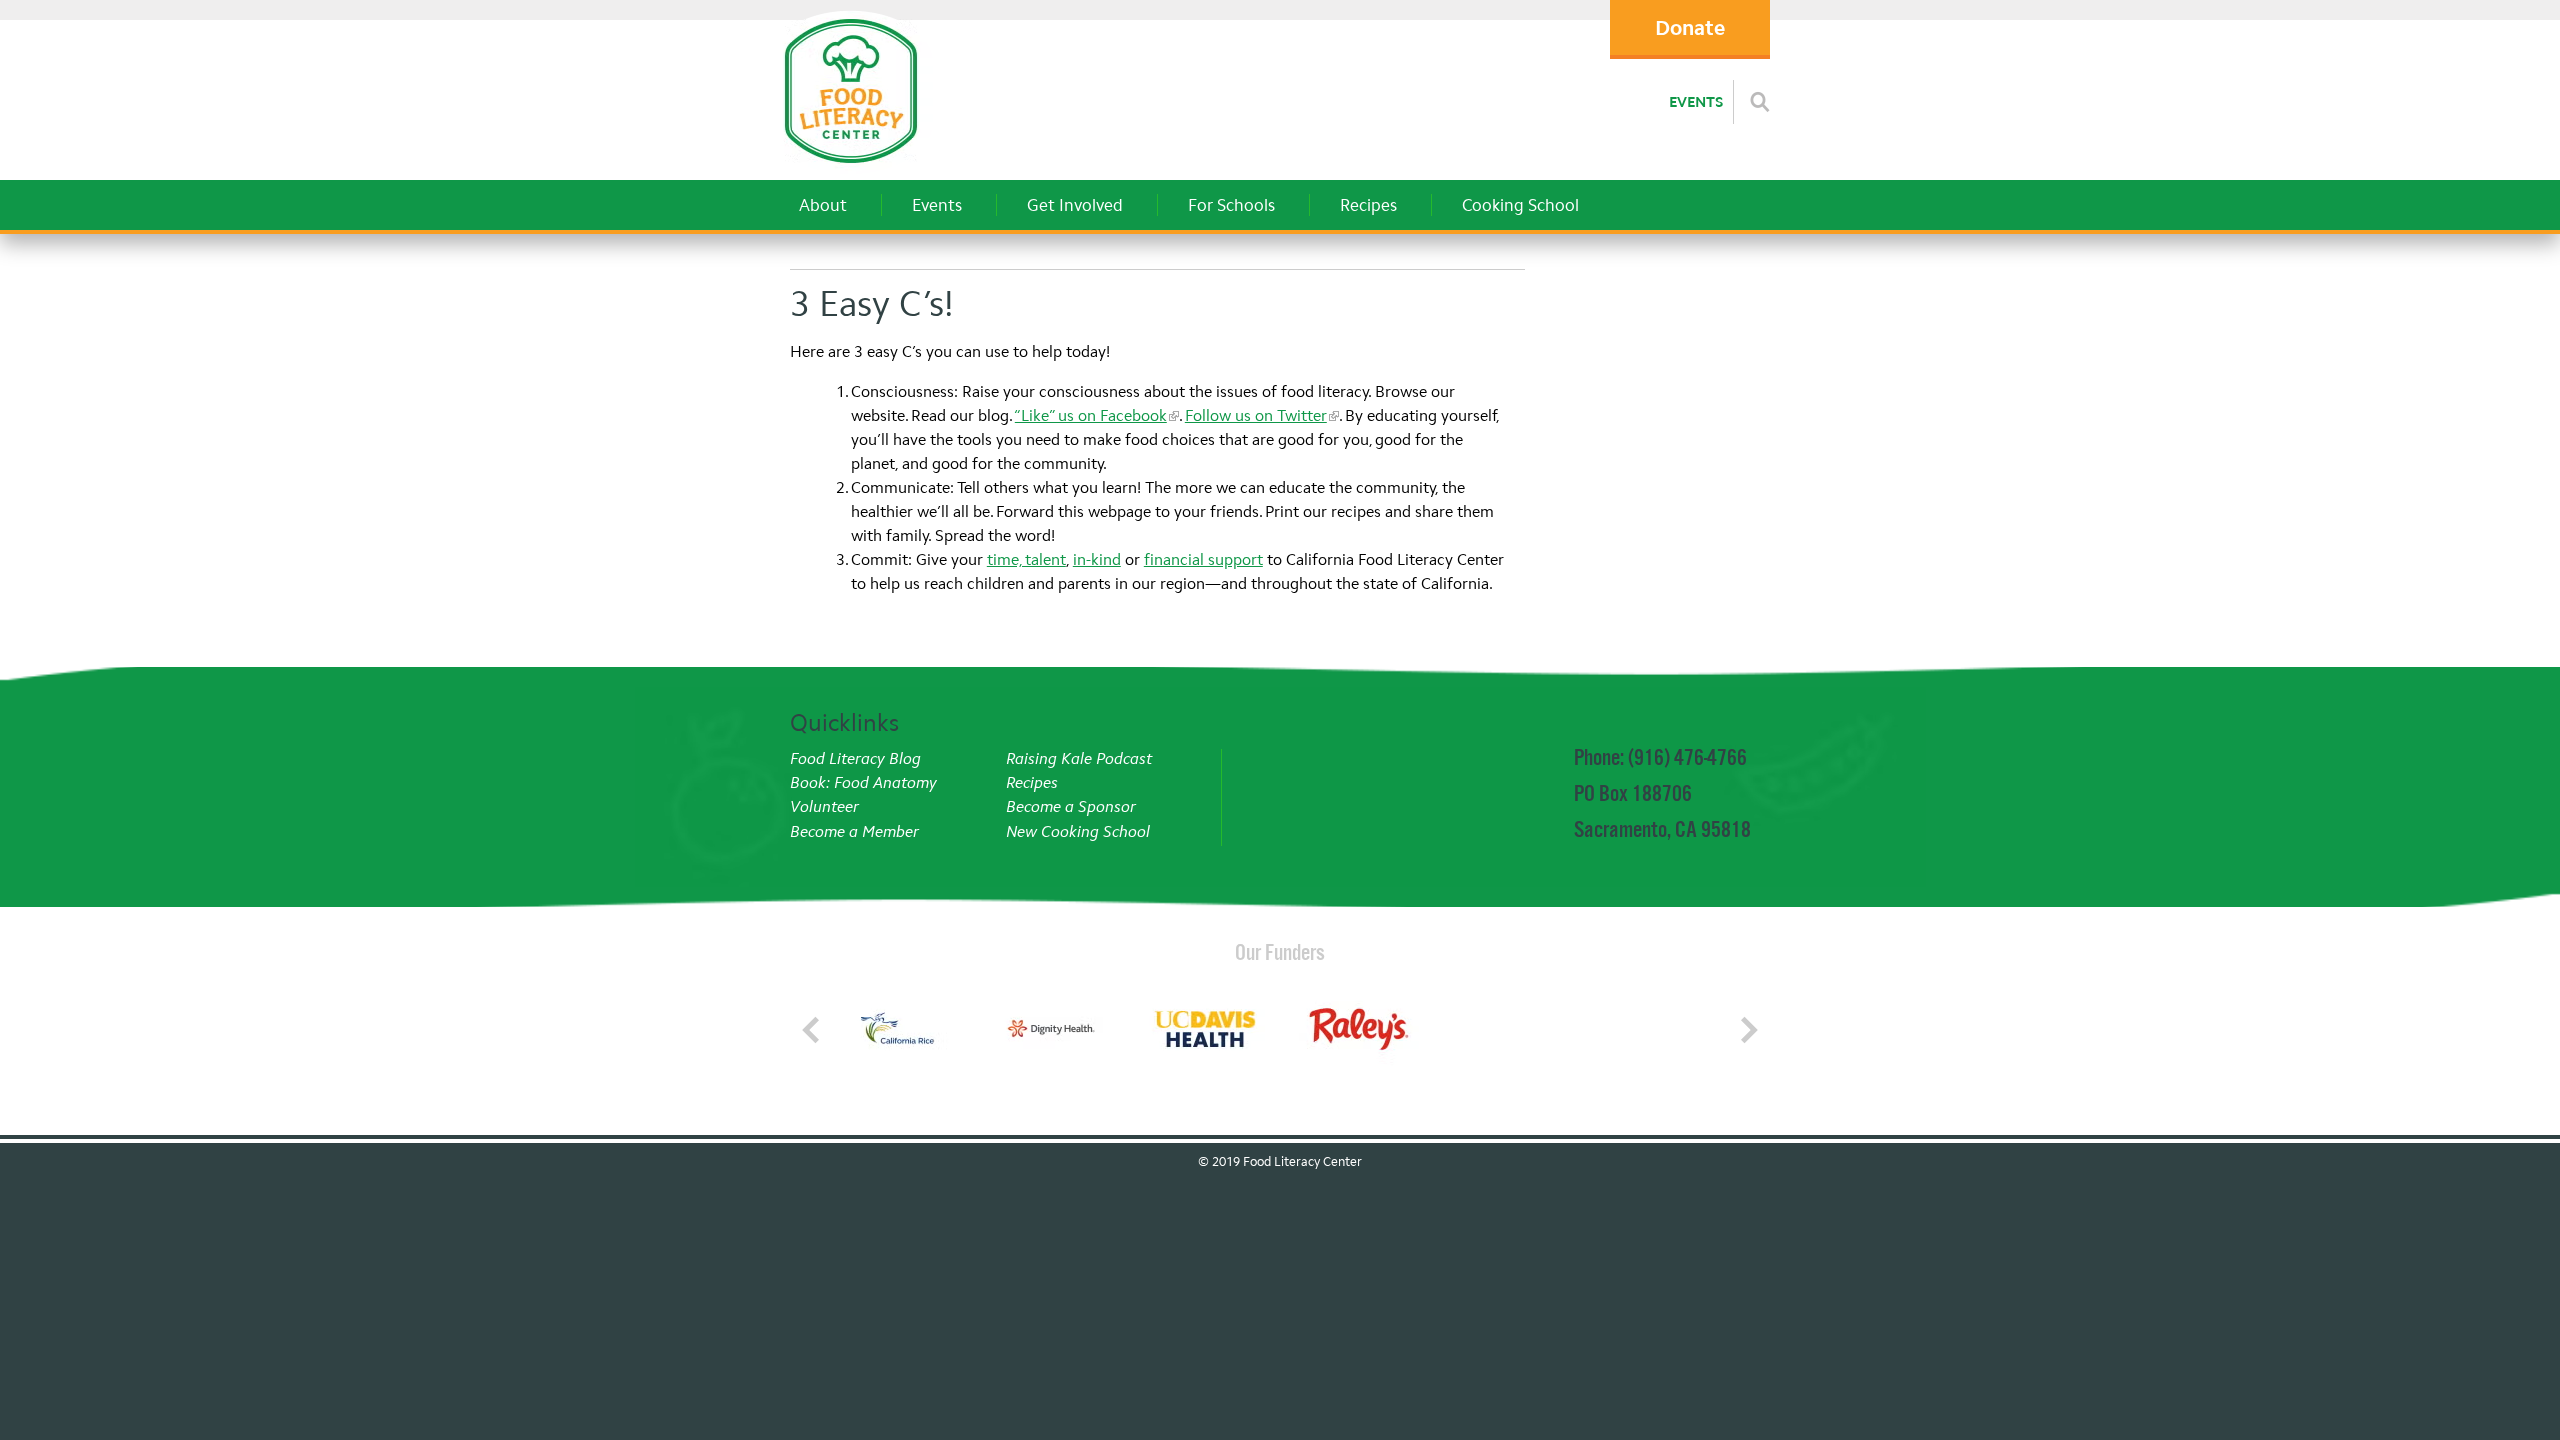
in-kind (1097, 559)
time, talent (1026, 559)
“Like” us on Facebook (1091, 415)
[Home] (850, 169)
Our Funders (1280, 952)
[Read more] (1760, 102)
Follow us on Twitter (1256, 415)
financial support (1203, 559)
